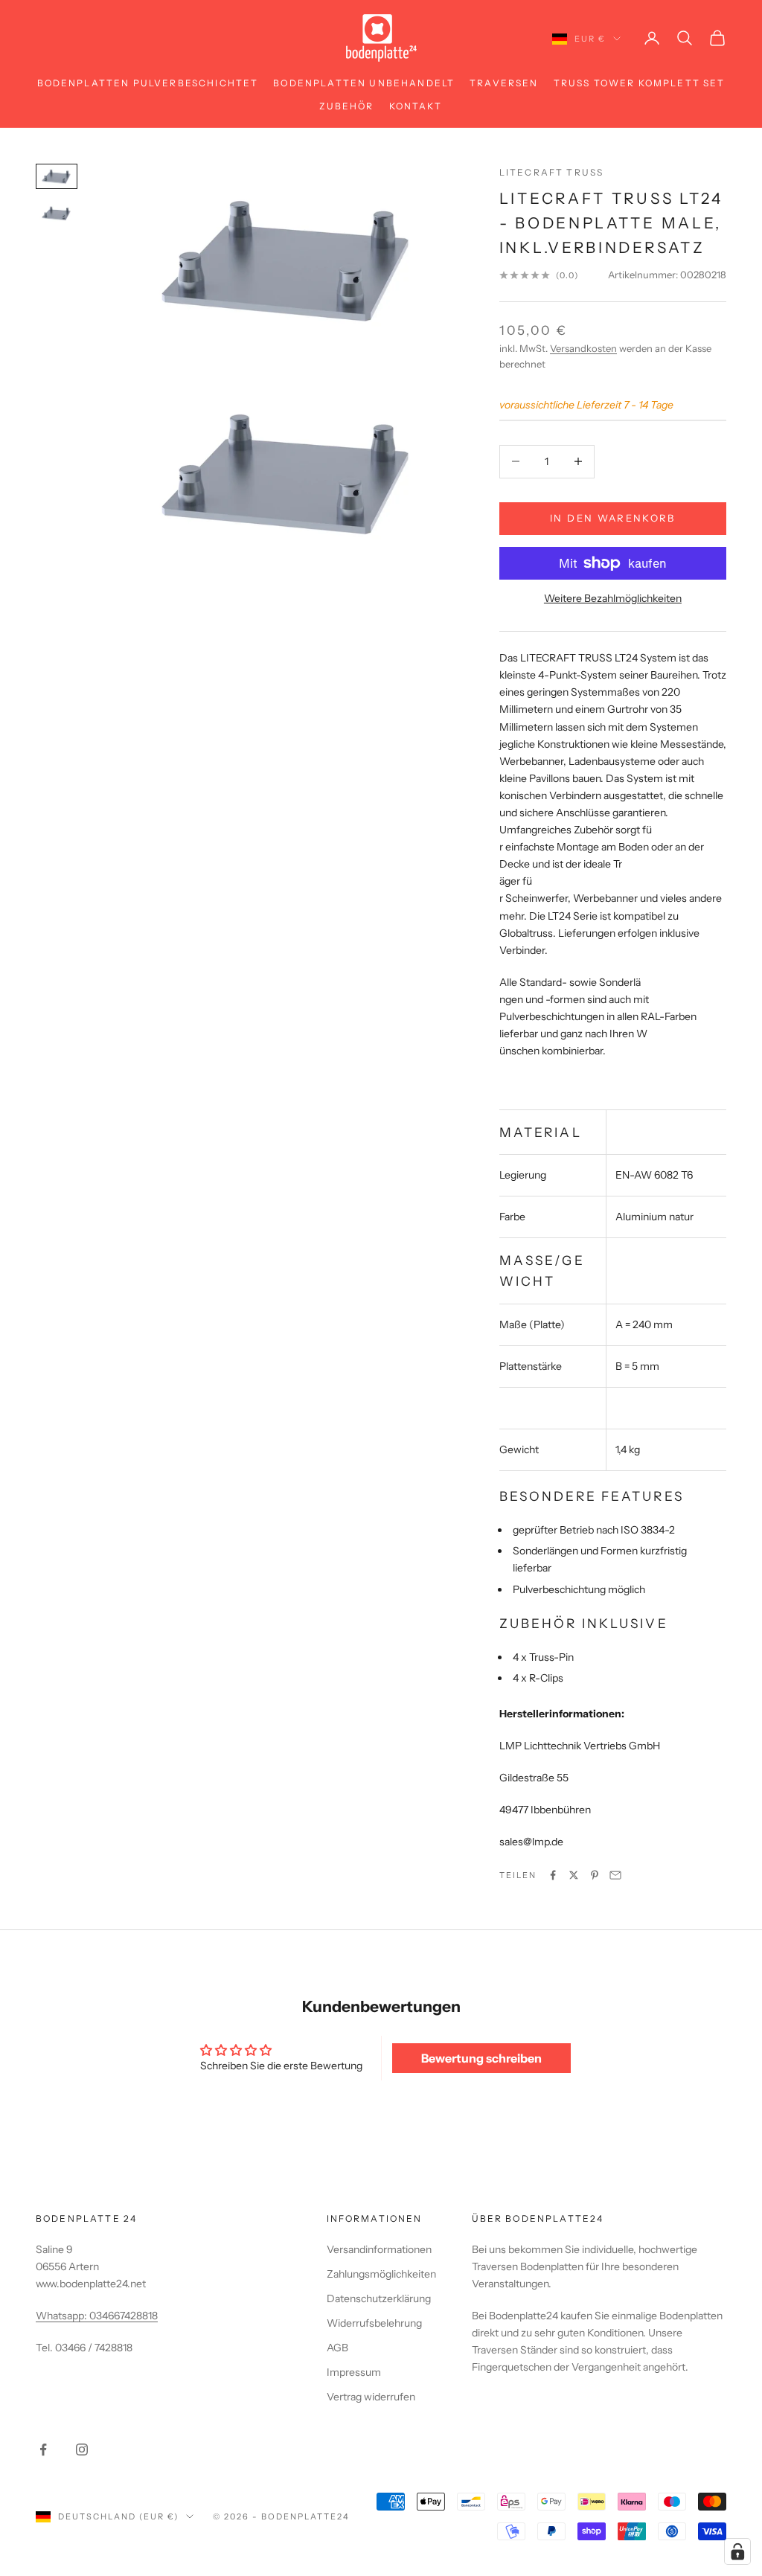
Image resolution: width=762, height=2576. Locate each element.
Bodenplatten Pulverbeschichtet (148, 83)
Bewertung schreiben (481, 2058)
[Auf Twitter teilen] (574, 1875)
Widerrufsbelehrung (374, 2323)
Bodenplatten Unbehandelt (364, 83)
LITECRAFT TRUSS (551, 172)
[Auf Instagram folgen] (82, 2450)
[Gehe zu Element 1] (57, 176)
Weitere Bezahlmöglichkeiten (613, 598)
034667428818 (124, 2316)
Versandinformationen (379, 2249)
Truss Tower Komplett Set (640, 83)
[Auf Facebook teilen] (553, 1875)
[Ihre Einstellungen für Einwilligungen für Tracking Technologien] (737, 2551)
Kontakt (416, 106)
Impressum (354, 2372)
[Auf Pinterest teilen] (595, 1875)
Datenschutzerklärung (379, 2298)
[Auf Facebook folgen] (43, 2450)
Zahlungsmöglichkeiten (381, 2274)
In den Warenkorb (612, 518)
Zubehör (346, 106)
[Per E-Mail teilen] (615, 1875)
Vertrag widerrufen (371, 2397)
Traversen (504, 83)
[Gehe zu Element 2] (57, 213)
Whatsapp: (63, 2316)
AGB (337, 2348)
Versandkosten (583, 348)
